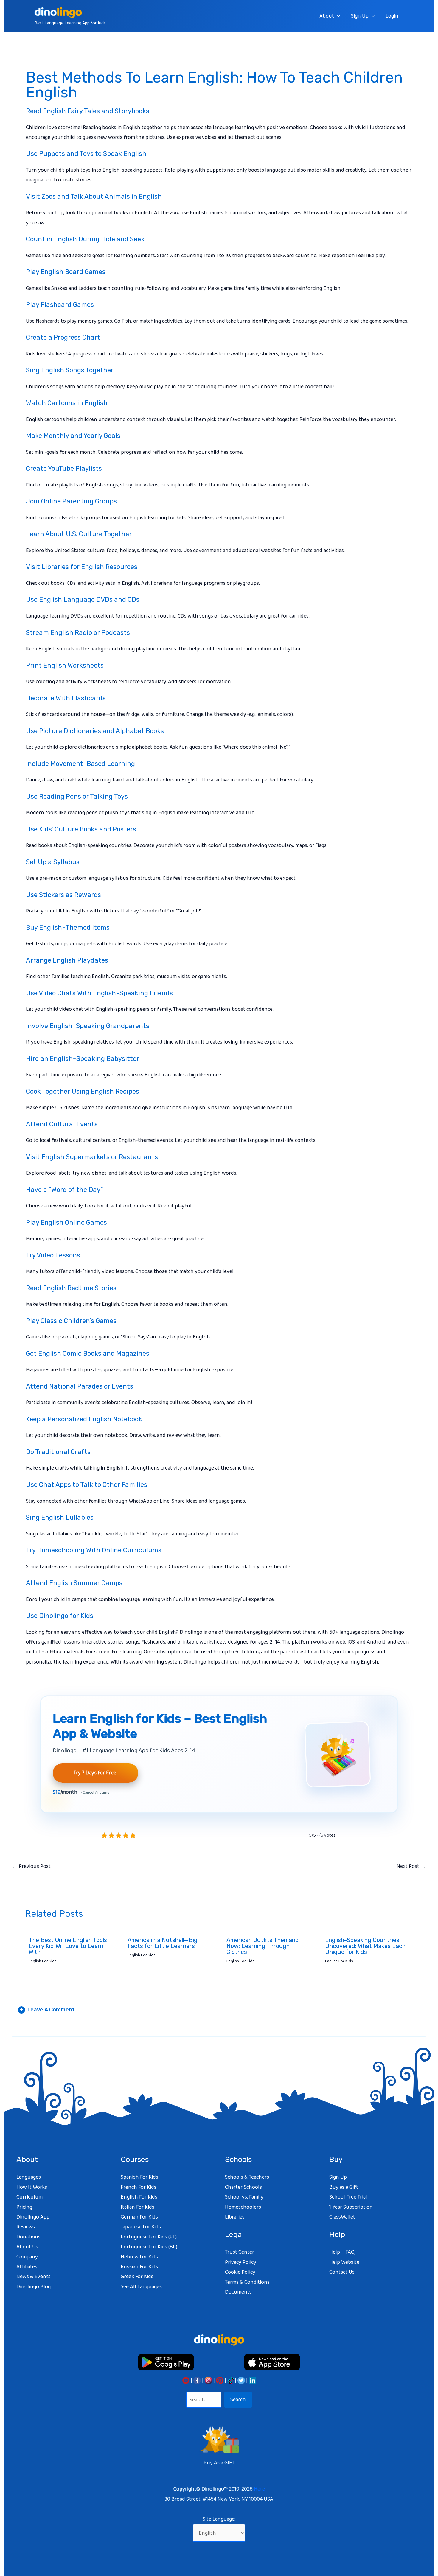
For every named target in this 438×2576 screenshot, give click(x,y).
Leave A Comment (47, 2010)
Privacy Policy (241, 2262)
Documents (238, 2292)
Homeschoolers (243, 2207)
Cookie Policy (240, 2272)
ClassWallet (342, 2217)
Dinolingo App (33, 2217)
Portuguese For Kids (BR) (149, 2247)
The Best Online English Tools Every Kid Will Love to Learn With (68, 1946)
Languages (29, 2177)
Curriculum (29, 2197)
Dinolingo (191, 1632)
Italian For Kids (138, 2207)
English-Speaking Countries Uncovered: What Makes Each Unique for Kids (365, 1946)
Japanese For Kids (141, 2227)
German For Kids (139, 2217)
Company (27, 2257)
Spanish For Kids (139, 2177)
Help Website (344, 2262)
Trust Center (240, 2252)
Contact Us (342, 2272)
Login (392, 16)
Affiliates (27, 2267)
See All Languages (141, 2287)
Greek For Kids (137, 2277)
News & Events (34, 2277)
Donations (28, 2237)
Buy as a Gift (344, 2187)
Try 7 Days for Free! (95, 1773)
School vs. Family (244, 2197)
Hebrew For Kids (139, 2257)
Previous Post (31, 1866)
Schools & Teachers (247, 2177)
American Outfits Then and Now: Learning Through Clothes (263, 1946)
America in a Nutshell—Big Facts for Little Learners (163, 1943)
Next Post (411, 1866)
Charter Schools (243, 2187)
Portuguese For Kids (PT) (149, 2237)
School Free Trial (348, 2197)
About (327, 16)
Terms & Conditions (247, 2282)
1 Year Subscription (351, 2207)
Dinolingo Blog (34, 2287)
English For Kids (43, 1961)
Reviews (26, 2227)
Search (238, 2400)
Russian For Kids (139, 2267)
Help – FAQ (342, 2252)
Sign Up (360, 16)
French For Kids (139, 2187)
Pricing (24, 2207)
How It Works (32, 2187)
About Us (27, 2247)
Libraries (235, 2217)
